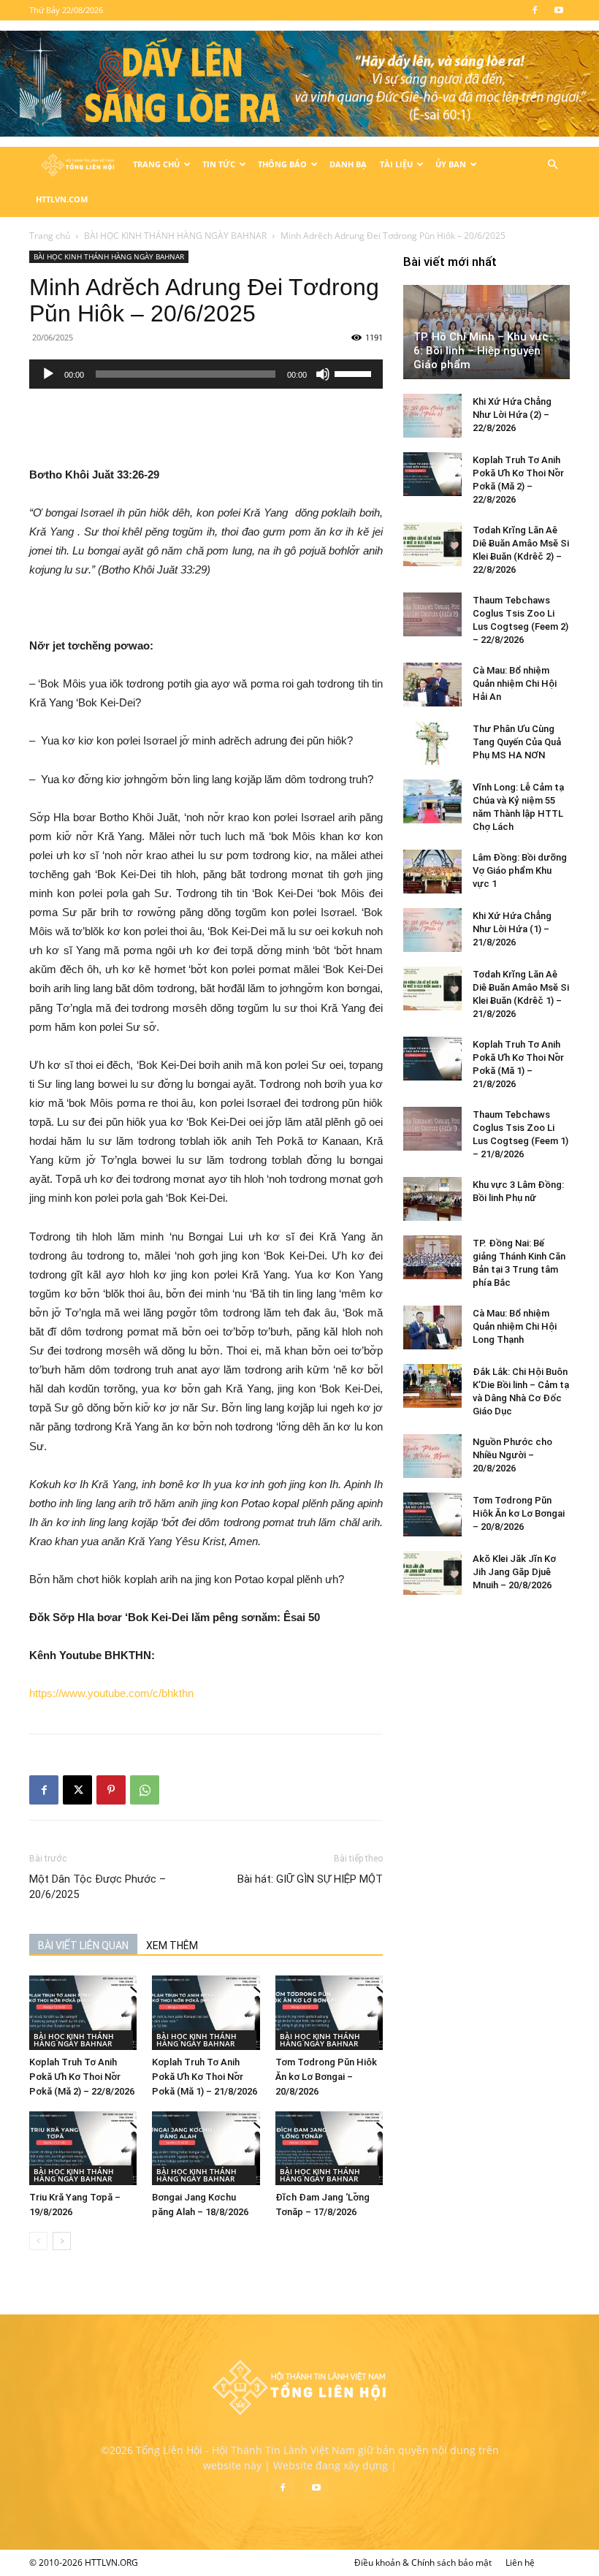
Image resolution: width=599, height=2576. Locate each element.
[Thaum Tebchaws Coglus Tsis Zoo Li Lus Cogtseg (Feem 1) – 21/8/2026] (432, 1129)
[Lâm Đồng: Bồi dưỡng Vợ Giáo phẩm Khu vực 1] (432, 872)
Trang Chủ (156, 164)
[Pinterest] (111, 1790)
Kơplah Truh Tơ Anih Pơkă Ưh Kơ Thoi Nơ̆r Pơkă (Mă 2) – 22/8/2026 (82, 2077)
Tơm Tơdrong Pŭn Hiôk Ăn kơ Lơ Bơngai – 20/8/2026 (326, 2077)
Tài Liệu (396, 164)
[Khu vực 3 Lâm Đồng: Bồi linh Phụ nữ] (432, 1199)
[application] (206, 374)
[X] (77, 1790)
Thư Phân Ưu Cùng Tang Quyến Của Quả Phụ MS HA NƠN (517, 742)
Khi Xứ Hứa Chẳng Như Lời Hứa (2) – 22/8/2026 (512, 415)
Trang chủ (50, 236)
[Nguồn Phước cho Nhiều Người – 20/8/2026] (432, 1456)
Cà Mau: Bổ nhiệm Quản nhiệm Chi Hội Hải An (515, 683)
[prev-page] (38, 2241)
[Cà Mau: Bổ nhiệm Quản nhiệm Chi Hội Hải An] (432, 685)
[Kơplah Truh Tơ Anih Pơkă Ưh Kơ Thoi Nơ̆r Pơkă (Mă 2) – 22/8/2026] (83, 2012)
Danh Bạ (348, 164)
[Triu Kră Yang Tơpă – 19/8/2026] (83, 2148)
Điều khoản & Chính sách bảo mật (423, 2562)
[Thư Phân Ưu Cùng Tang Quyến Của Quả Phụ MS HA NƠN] (432, 743)
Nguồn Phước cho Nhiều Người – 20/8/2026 (512, 1455)
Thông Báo (282, 164)
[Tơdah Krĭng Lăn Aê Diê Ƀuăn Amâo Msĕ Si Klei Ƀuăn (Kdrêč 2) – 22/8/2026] (432, 544)
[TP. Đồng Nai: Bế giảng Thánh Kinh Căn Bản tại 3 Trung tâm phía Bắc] (432, 1257)
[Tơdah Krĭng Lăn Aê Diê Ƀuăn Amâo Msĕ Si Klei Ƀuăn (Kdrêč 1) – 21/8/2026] (432, 988)
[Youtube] (559, 10)
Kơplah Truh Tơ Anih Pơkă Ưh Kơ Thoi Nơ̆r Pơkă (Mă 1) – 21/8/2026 (205, 2077)
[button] (552, 165)
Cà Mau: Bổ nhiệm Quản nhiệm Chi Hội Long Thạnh (515, 1326)
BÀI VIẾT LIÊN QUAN (83, 1946)
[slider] (355, 373)
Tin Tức (219, 164)
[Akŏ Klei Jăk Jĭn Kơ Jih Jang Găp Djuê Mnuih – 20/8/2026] (432, 1573)
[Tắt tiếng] (323, 374)
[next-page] (62, 2241)
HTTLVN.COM (62, 199)
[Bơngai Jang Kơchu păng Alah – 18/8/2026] (206, 2148)
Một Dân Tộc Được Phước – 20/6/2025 (98, 1887)
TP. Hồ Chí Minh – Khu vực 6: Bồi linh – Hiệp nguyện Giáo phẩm (481, 351)
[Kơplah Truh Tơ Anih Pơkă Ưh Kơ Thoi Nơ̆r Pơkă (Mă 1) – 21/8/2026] (206, 2012)
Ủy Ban (451, 164)
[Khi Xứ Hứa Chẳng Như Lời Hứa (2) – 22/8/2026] (432, 416)
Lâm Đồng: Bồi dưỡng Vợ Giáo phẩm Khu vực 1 (520, 870)
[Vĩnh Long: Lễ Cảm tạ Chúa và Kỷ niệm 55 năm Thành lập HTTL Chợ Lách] (432, 801)
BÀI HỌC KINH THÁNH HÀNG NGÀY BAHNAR (175, 236)
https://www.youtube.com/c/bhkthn (111, 1693)
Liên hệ (520, 2562)
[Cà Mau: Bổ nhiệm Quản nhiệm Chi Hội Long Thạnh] (432, 1327)
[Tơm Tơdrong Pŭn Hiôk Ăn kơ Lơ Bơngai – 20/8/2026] (329, 2012)
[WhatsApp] (145, 1790)
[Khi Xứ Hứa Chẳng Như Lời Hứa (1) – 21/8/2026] (432, 930)
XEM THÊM (172, 1946)
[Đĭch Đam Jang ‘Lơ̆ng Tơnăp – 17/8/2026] (329, 2148)
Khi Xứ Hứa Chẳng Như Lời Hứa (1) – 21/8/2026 (512, 929)
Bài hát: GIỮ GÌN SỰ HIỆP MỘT (310, 1879)
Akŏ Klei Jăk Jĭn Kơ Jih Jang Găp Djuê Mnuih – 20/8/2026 (514, 1572)
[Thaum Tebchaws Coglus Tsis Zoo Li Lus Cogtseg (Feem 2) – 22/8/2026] (432, 614)
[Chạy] (48, 374)
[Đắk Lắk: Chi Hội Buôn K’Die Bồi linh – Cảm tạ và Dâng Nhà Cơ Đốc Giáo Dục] (432, 1386)
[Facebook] (535, 10)
